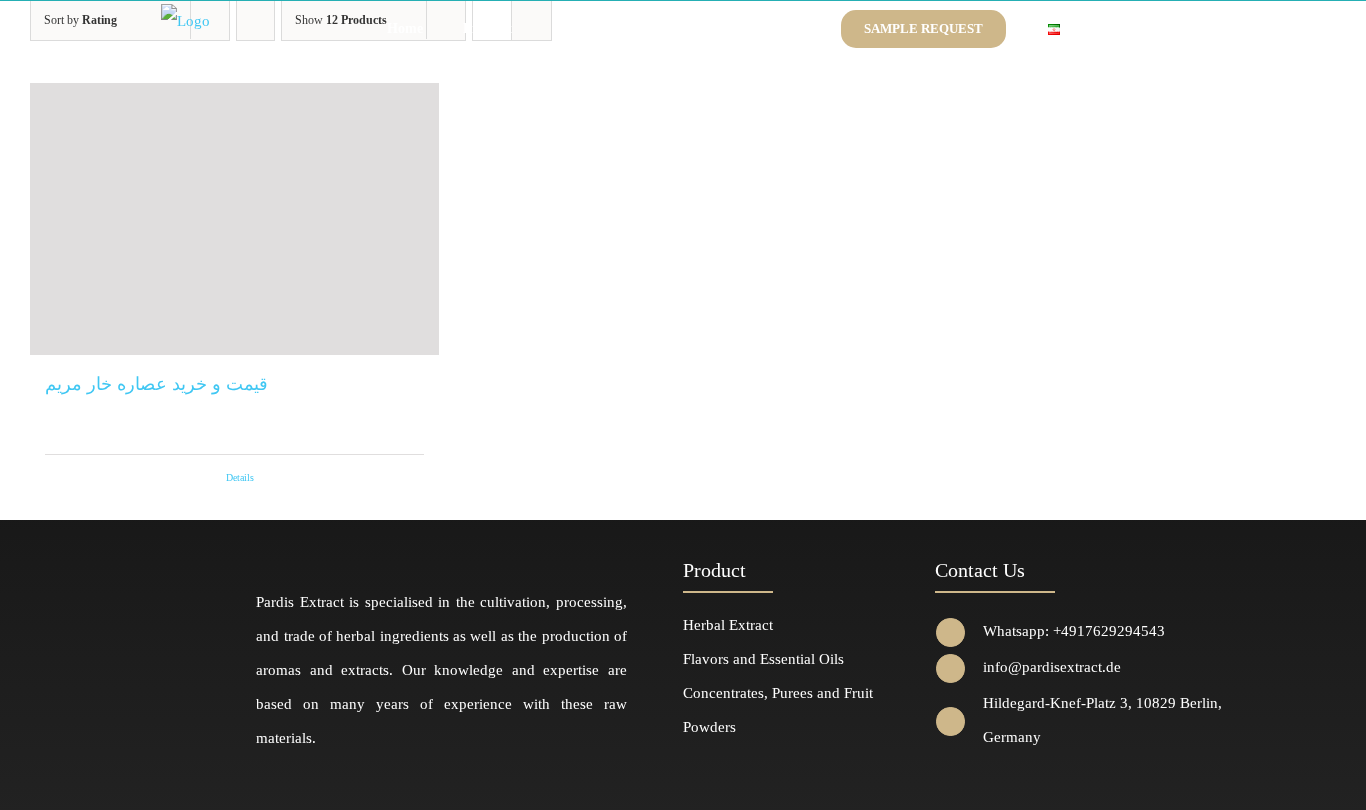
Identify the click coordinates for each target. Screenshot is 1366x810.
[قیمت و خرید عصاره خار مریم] (234, 219)
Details (240, 477)
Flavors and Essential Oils (763, 659)
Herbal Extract (728, 625)
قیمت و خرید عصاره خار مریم (156, 384)
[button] (1107, 29)
